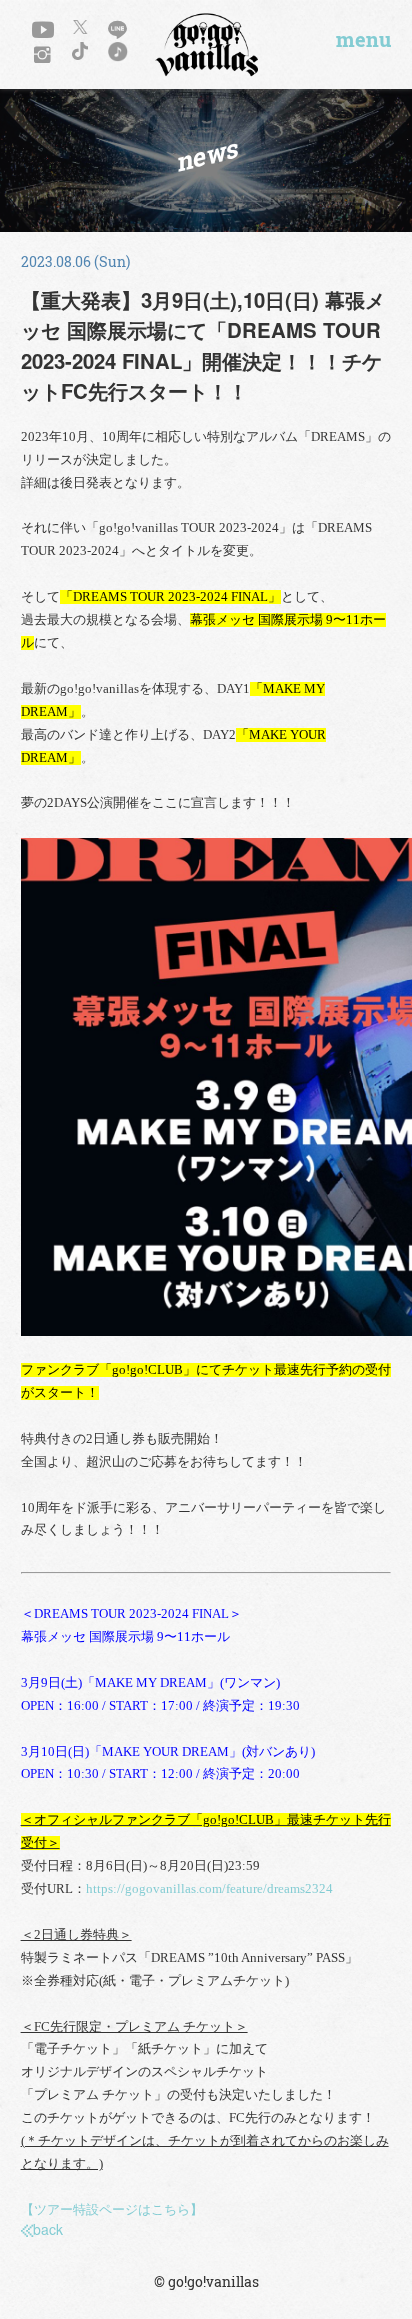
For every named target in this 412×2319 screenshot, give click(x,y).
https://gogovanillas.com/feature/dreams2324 (209, 1889)
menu (363, 40)
